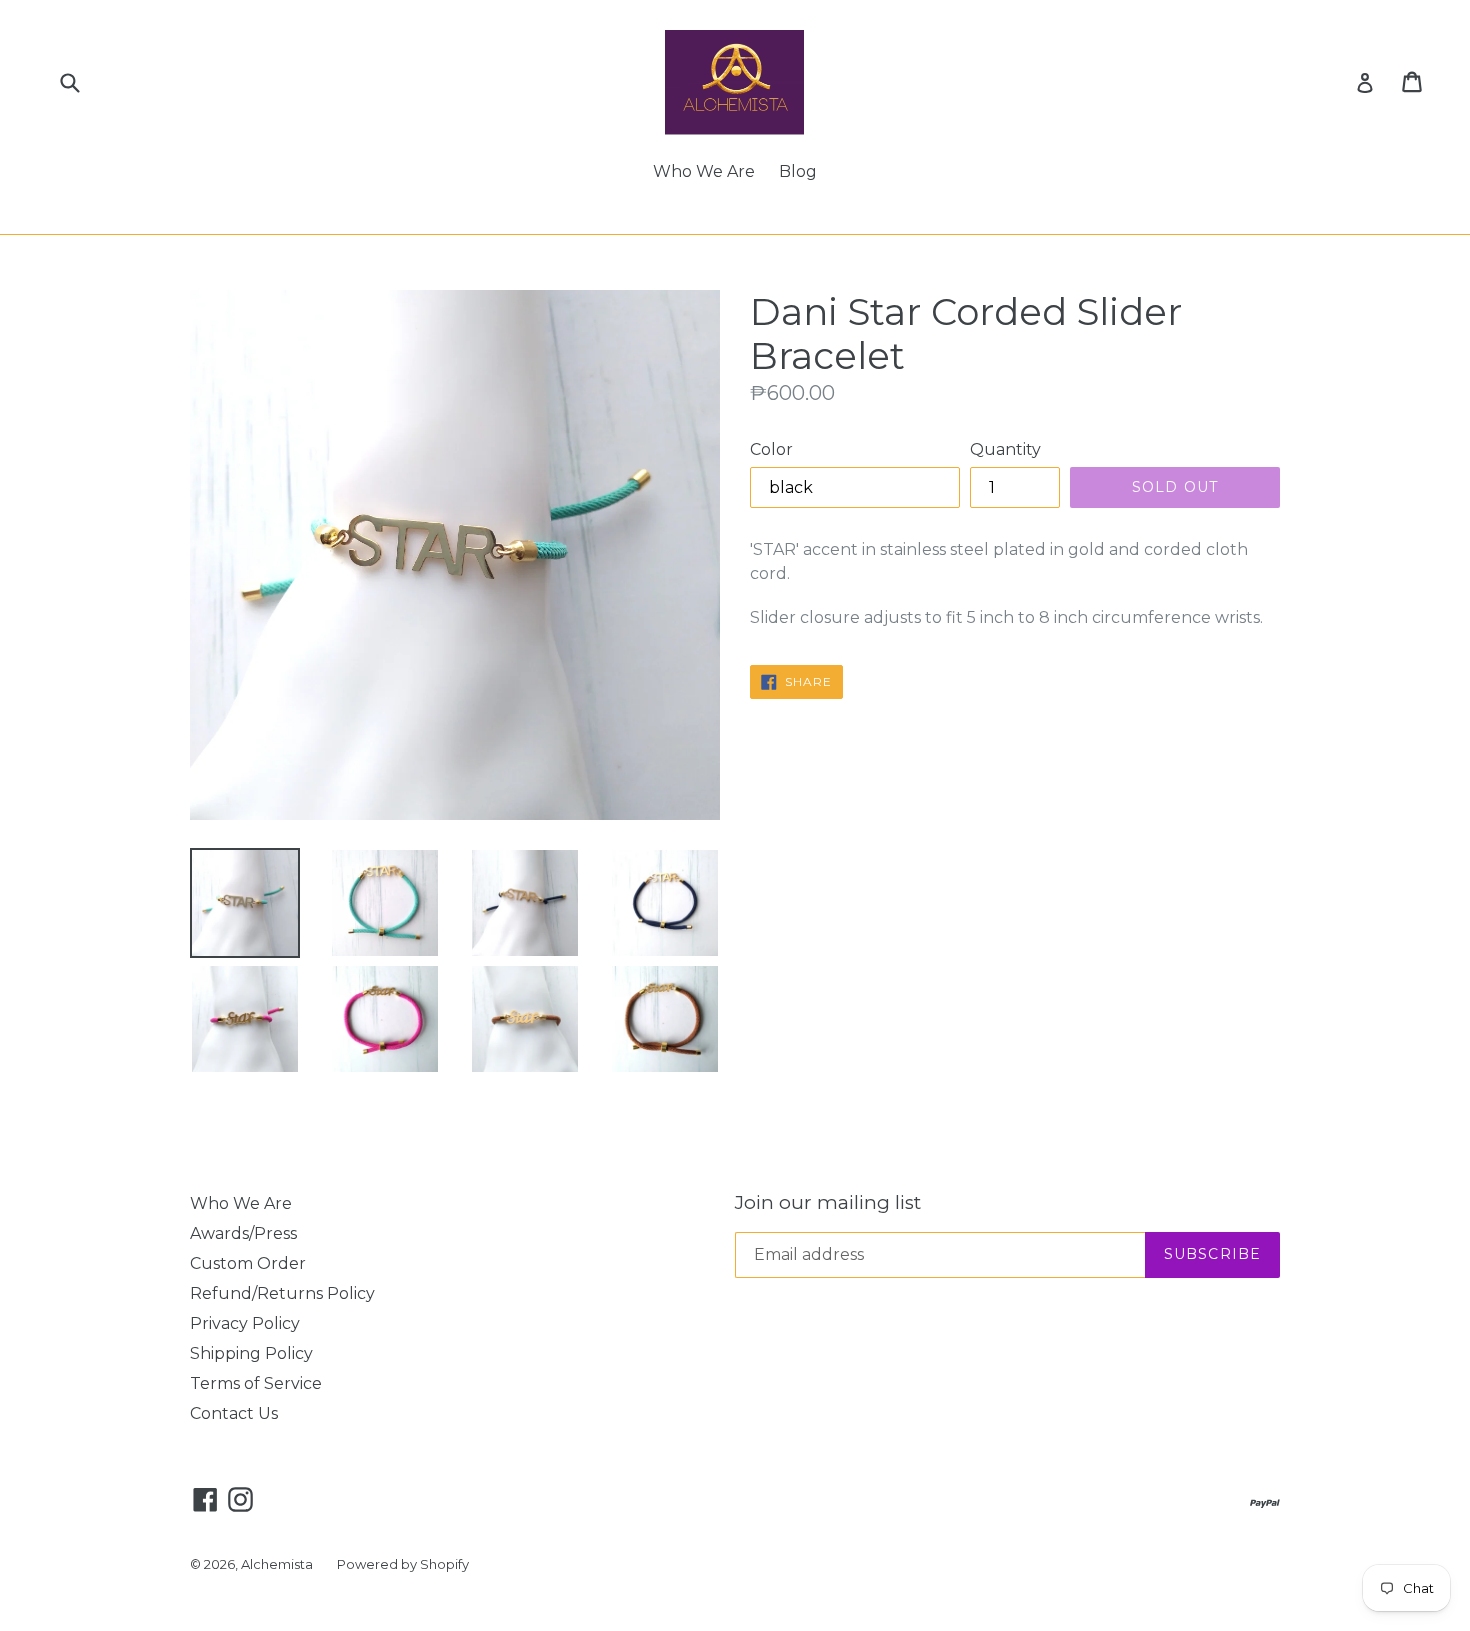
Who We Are (704, 171)
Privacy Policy (245, 1323)
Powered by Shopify (403, 1564)
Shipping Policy (251, 1353)
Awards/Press (243, 1233)
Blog (798, 171)
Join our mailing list (828, 1203)
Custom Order (248, 1263)
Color (771, 449)
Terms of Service (256, 1383)
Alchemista (277, 1564)
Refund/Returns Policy (282, 1293)
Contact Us (234, 1413)
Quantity (1005, 449)
